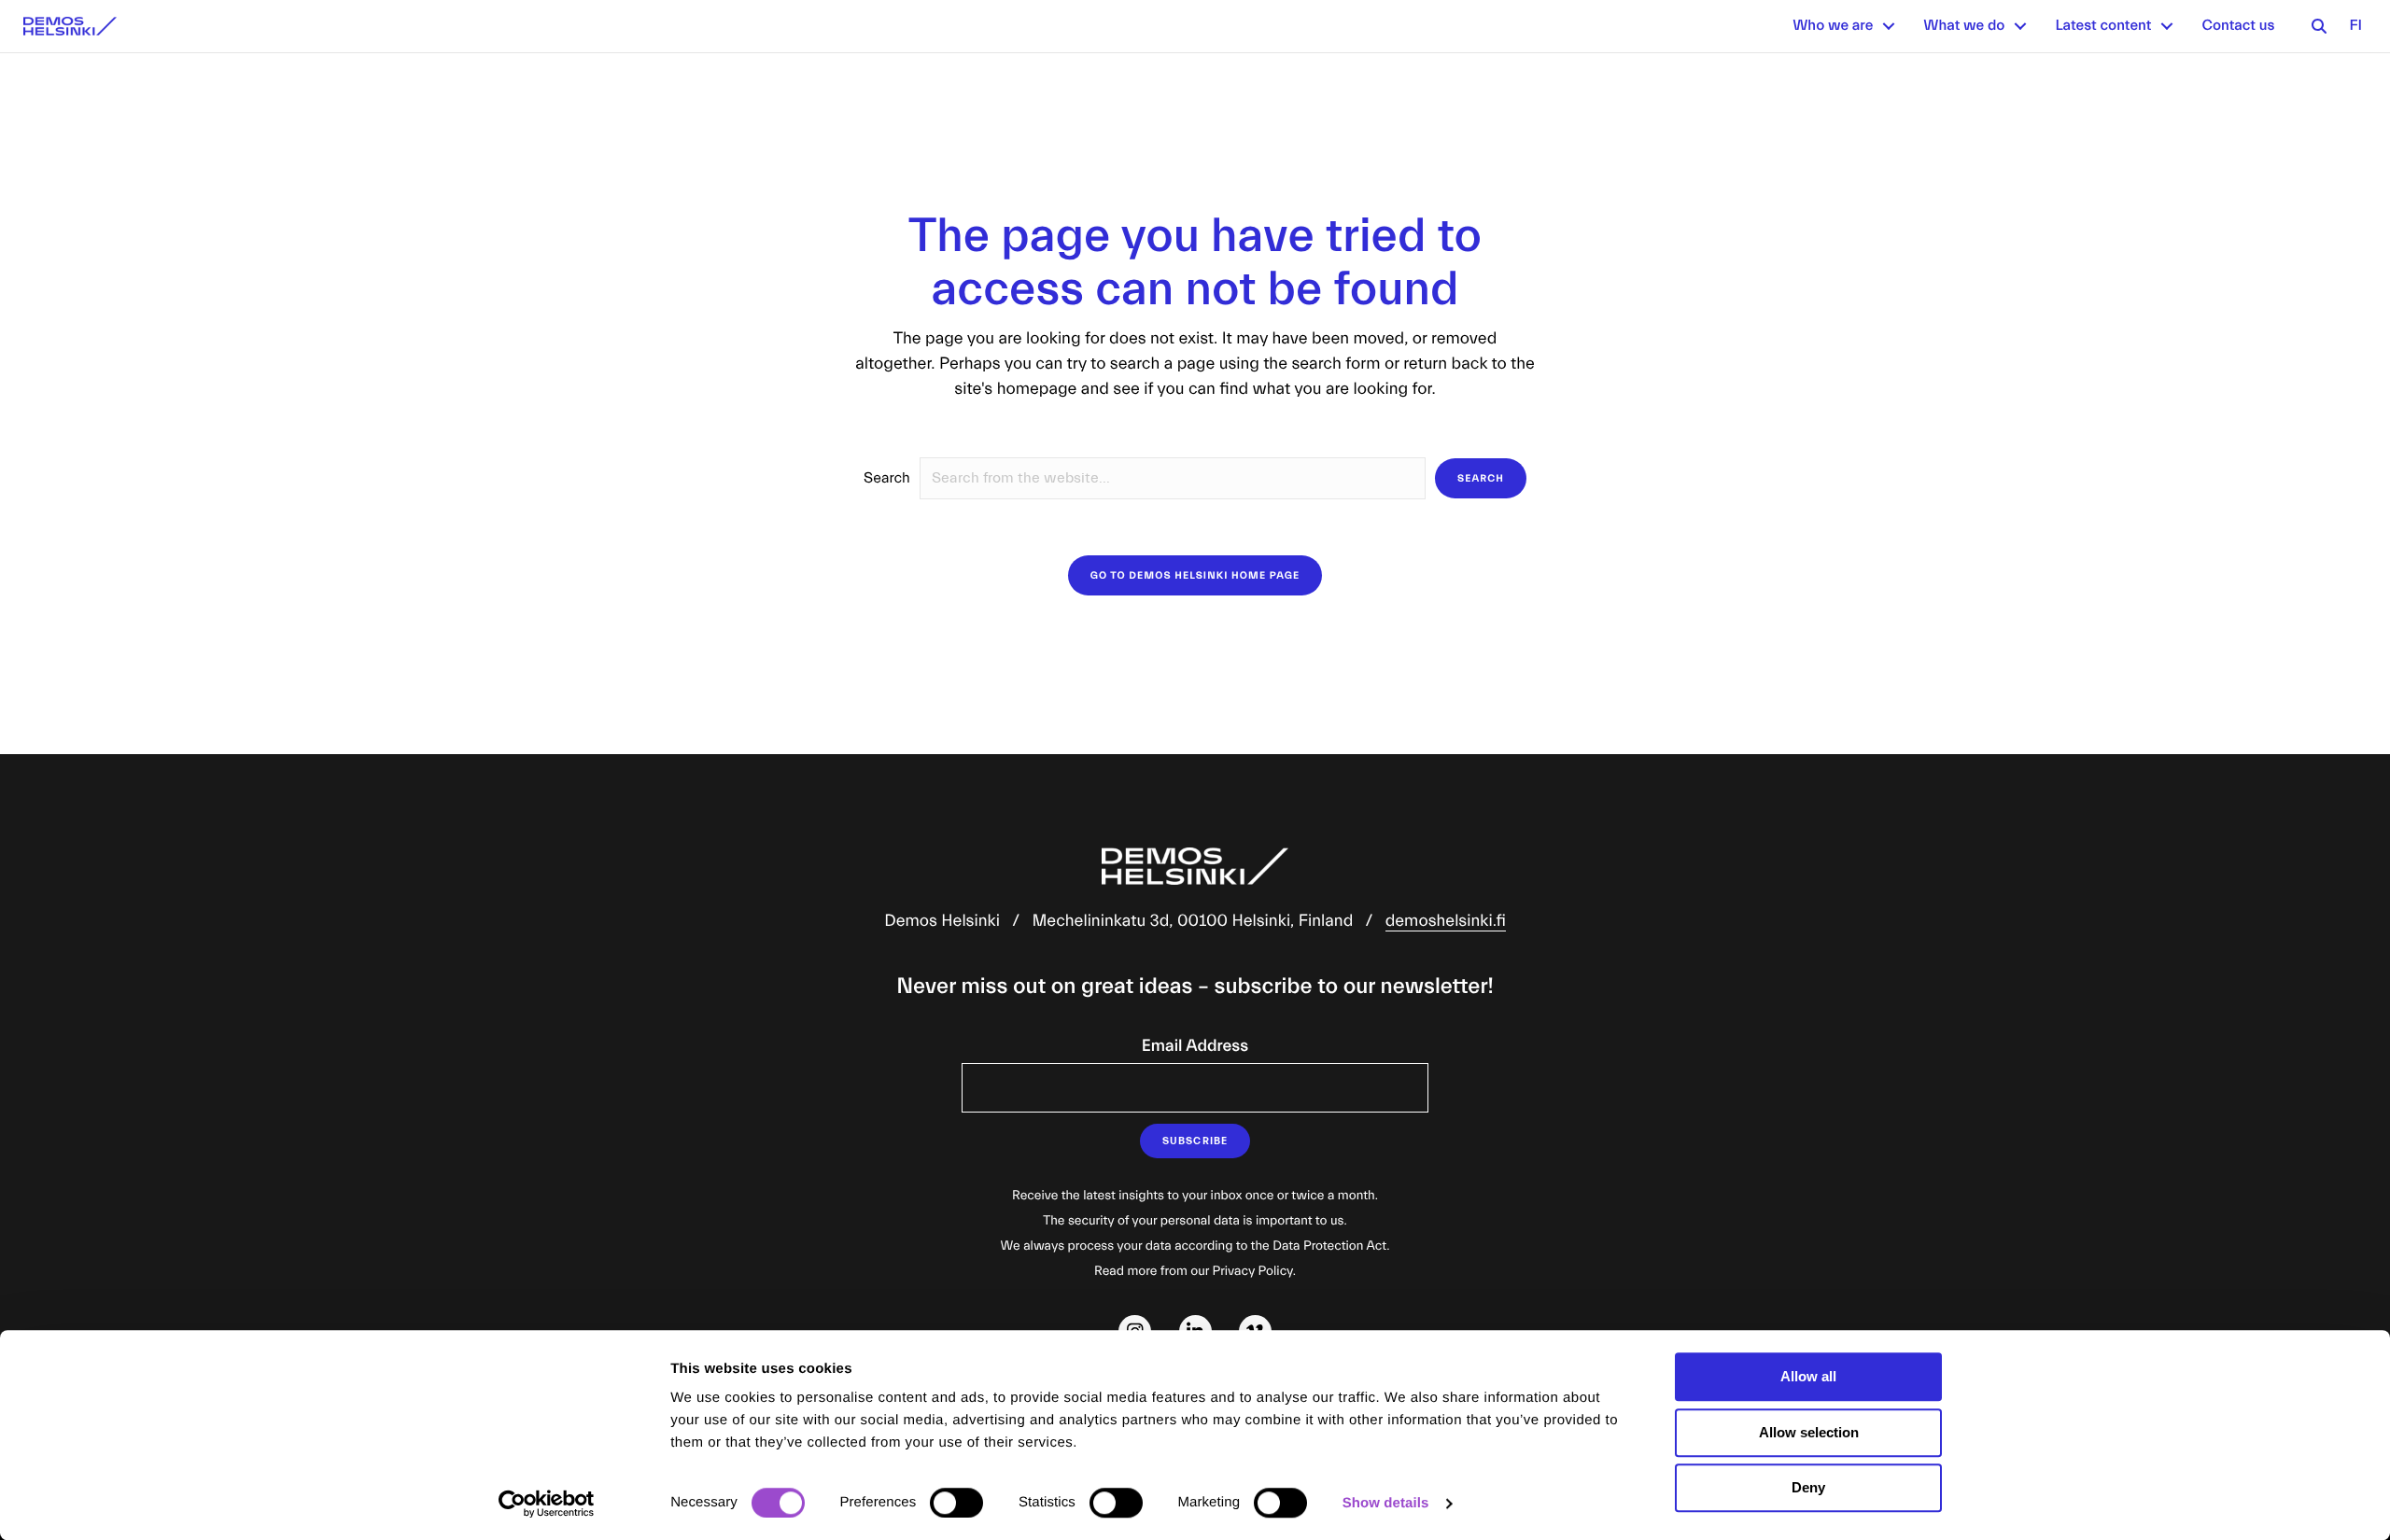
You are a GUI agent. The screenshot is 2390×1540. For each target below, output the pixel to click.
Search (887, 479)
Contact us (2238, 26)
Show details (1386, 1503)
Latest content (2103, 26)
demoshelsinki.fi (1446, 921)
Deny (1808, 1487)
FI (2355, 26)
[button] (1889, 26)
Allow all (1808, 1376)
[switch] (956, 1503)
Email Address (1195, 1046)
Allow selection (1809, 1432)
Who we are (1833, 26)
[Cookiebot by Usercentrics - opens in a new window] (547, 1504)
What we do (1964, 26)
